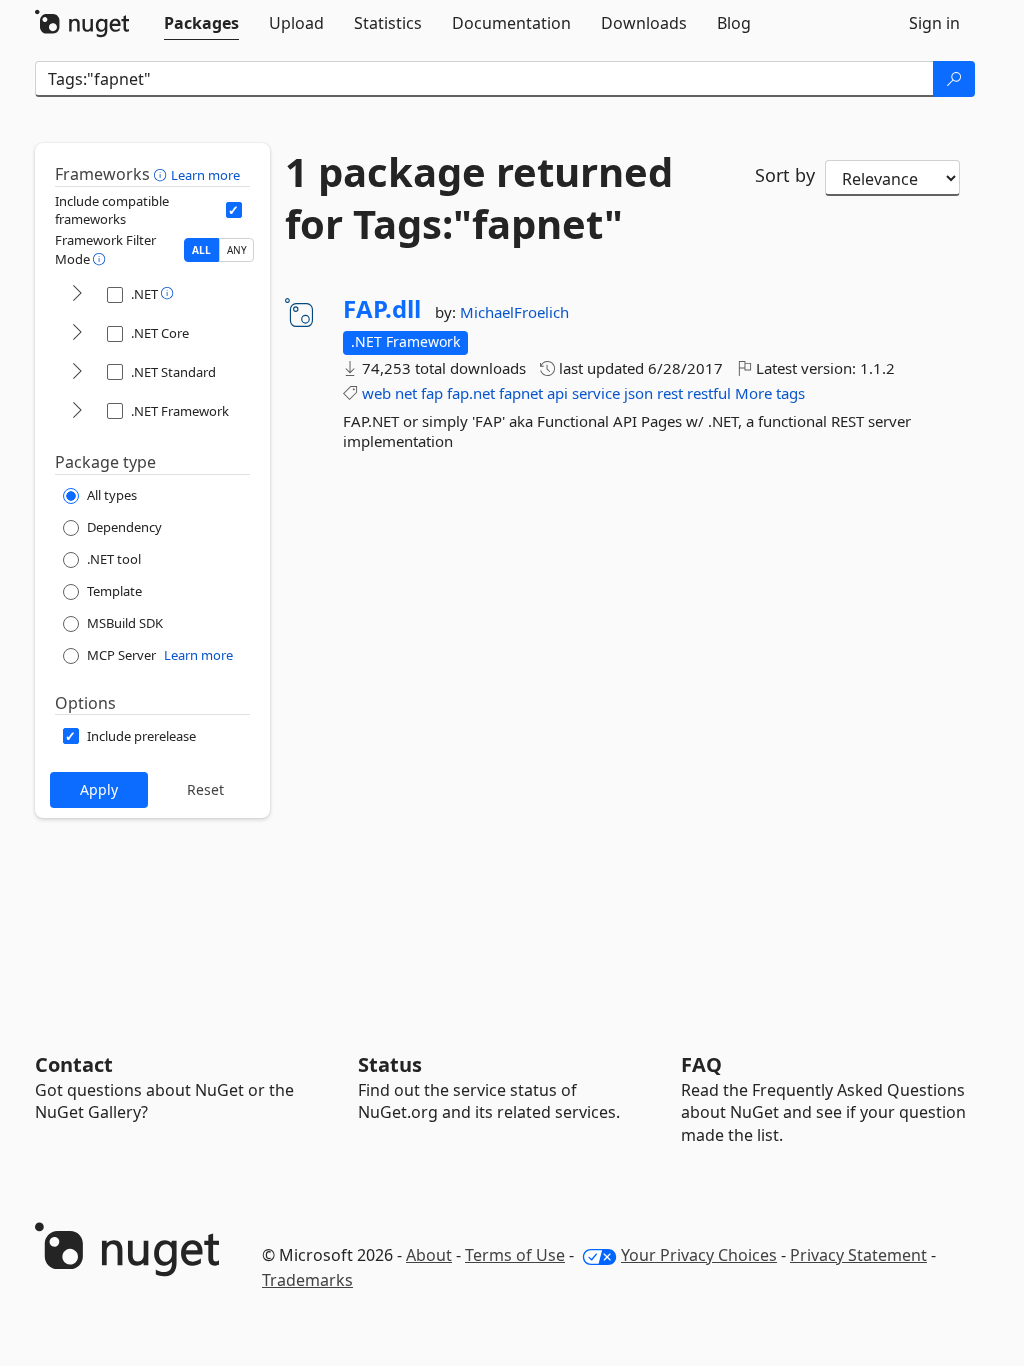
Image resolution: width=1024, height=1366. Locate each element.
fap (432, 393)
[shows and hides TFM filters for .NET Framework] (77, 411)
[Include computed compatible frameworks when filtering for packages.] (234, 210)
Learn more (205, 175)
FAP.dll (382, 309)
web (376, 393)
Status (390, 1064)
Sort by (785, 175)
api (557, 393)
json (638, 393)
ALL (201, 250)
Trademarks (307, 1280)
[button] (162, 174)
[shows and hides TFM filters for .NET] (77, 294)
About (429, 1255)
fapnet (521, 393)
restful (709, 393)
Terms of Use (515, 1255)
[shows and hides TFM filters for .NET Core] (77, 333)
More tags (770, 393)
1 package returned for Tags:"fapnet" (479, 198)
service (596, 393)
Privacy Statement (858, 1255)
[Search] (954, 79)
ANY (237, 250)
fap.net (471, 393)
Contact (74, 1064)
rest (670, 393)
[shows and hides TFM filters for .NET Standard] (77, 372)
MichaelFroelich (514, 312)
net (406, 393)
